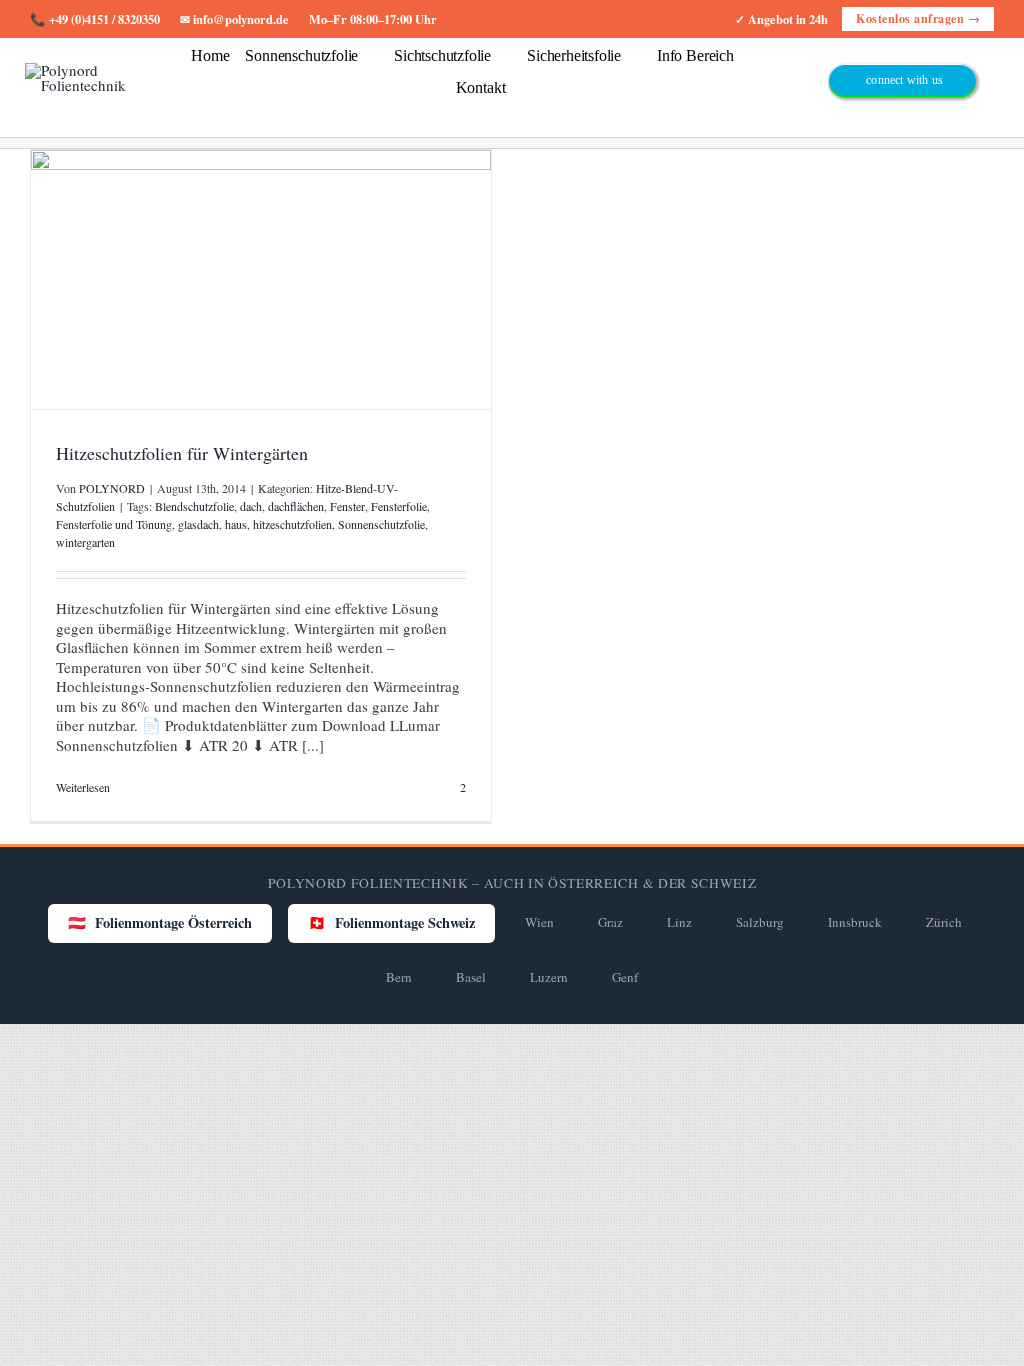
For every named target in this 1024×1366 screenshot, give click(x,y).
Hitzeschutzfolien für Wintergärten (182, 453)
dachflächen (296, 506)
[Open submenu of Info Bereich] (744, 64)
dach (251, 506)
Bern (399, 977)
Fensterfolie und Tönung (114, 524)
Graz (610, 922)
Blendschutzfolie (194, 506)
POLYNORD (112, 488)
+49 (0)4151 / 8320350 (104, 19)
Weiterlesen (83, 787)
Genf (625, 977)
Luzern (549, 977)
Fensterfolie (399, 506)
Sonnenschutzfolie (381, 524)
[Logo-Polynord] (81, 70)
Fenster (347, 506)
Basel (471, 977)
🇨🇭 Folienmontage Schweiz (391, 922)
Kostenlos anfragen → (918, 18)
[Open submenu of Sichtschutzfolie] (501, 64)
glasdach (198, 524)
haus (236, 524)
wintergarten (85, 542)
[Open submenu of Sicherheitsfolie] (631, 64)
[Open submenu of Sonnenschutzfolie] (368, 64)
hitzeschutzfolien (292, 524)
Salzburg (760, 922)
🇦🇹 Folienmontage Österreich (160, 922)
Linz (679, 922)
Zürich (944, 922)
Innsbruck (855, 922)
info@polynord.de (241, 19)
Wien (539, 922)
